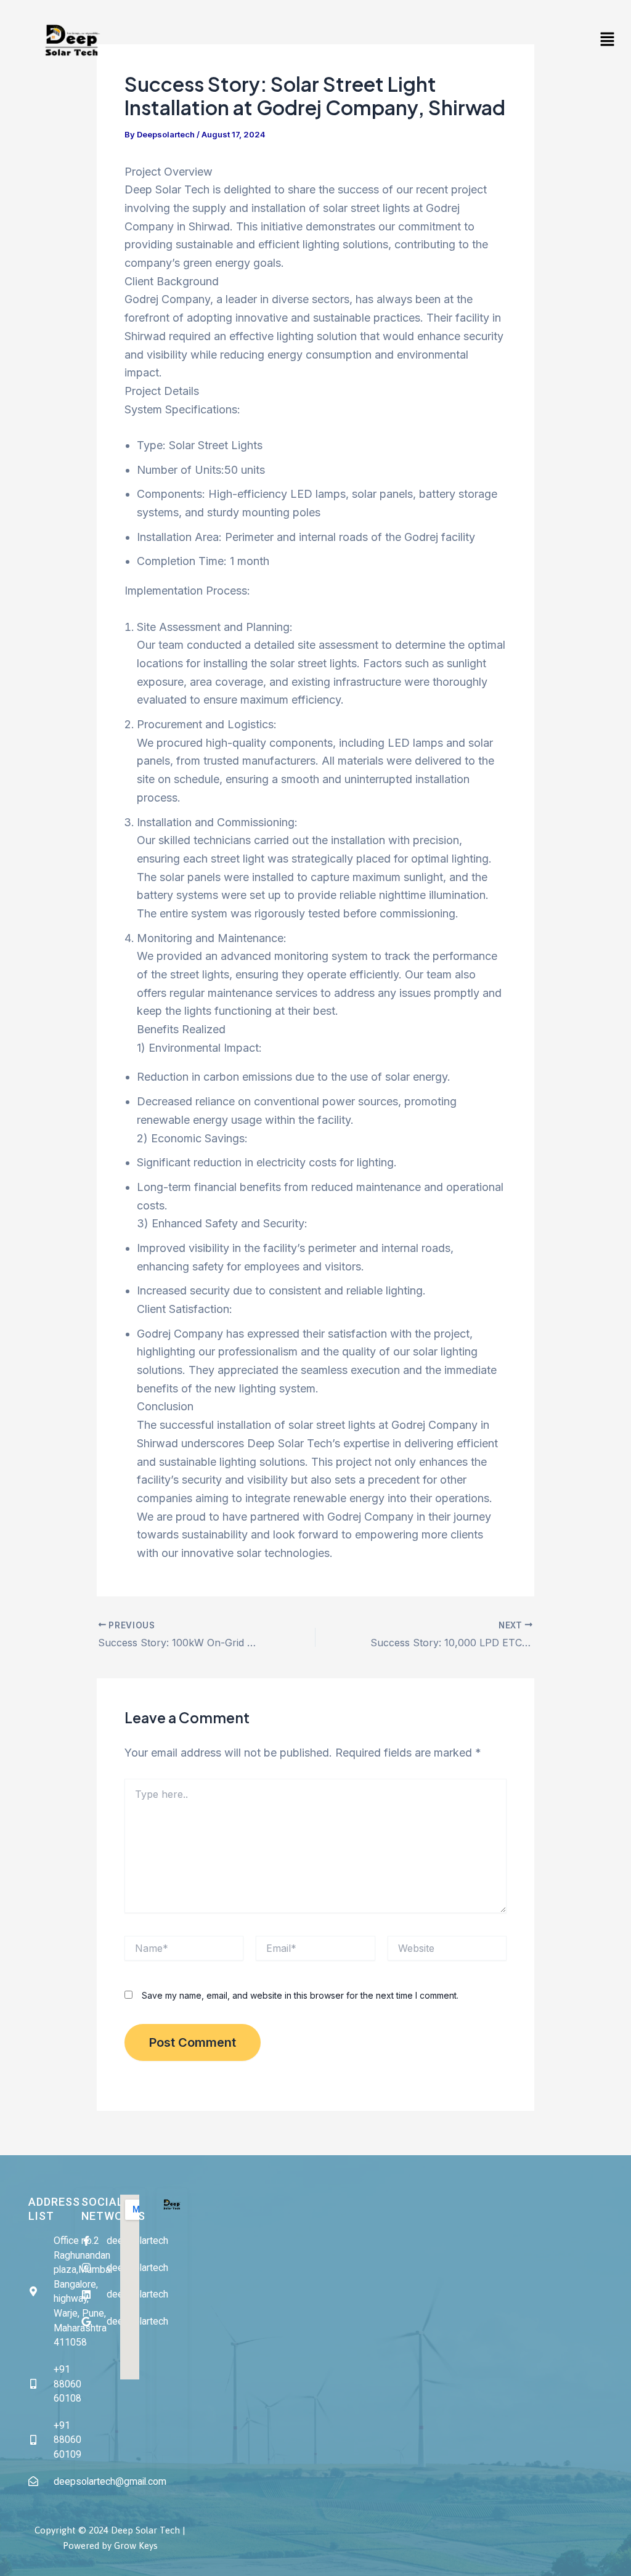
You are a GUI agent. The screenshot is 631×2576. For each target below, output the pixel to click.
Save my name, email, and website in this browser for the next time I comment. (300, 1995)
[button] (608, 40)
